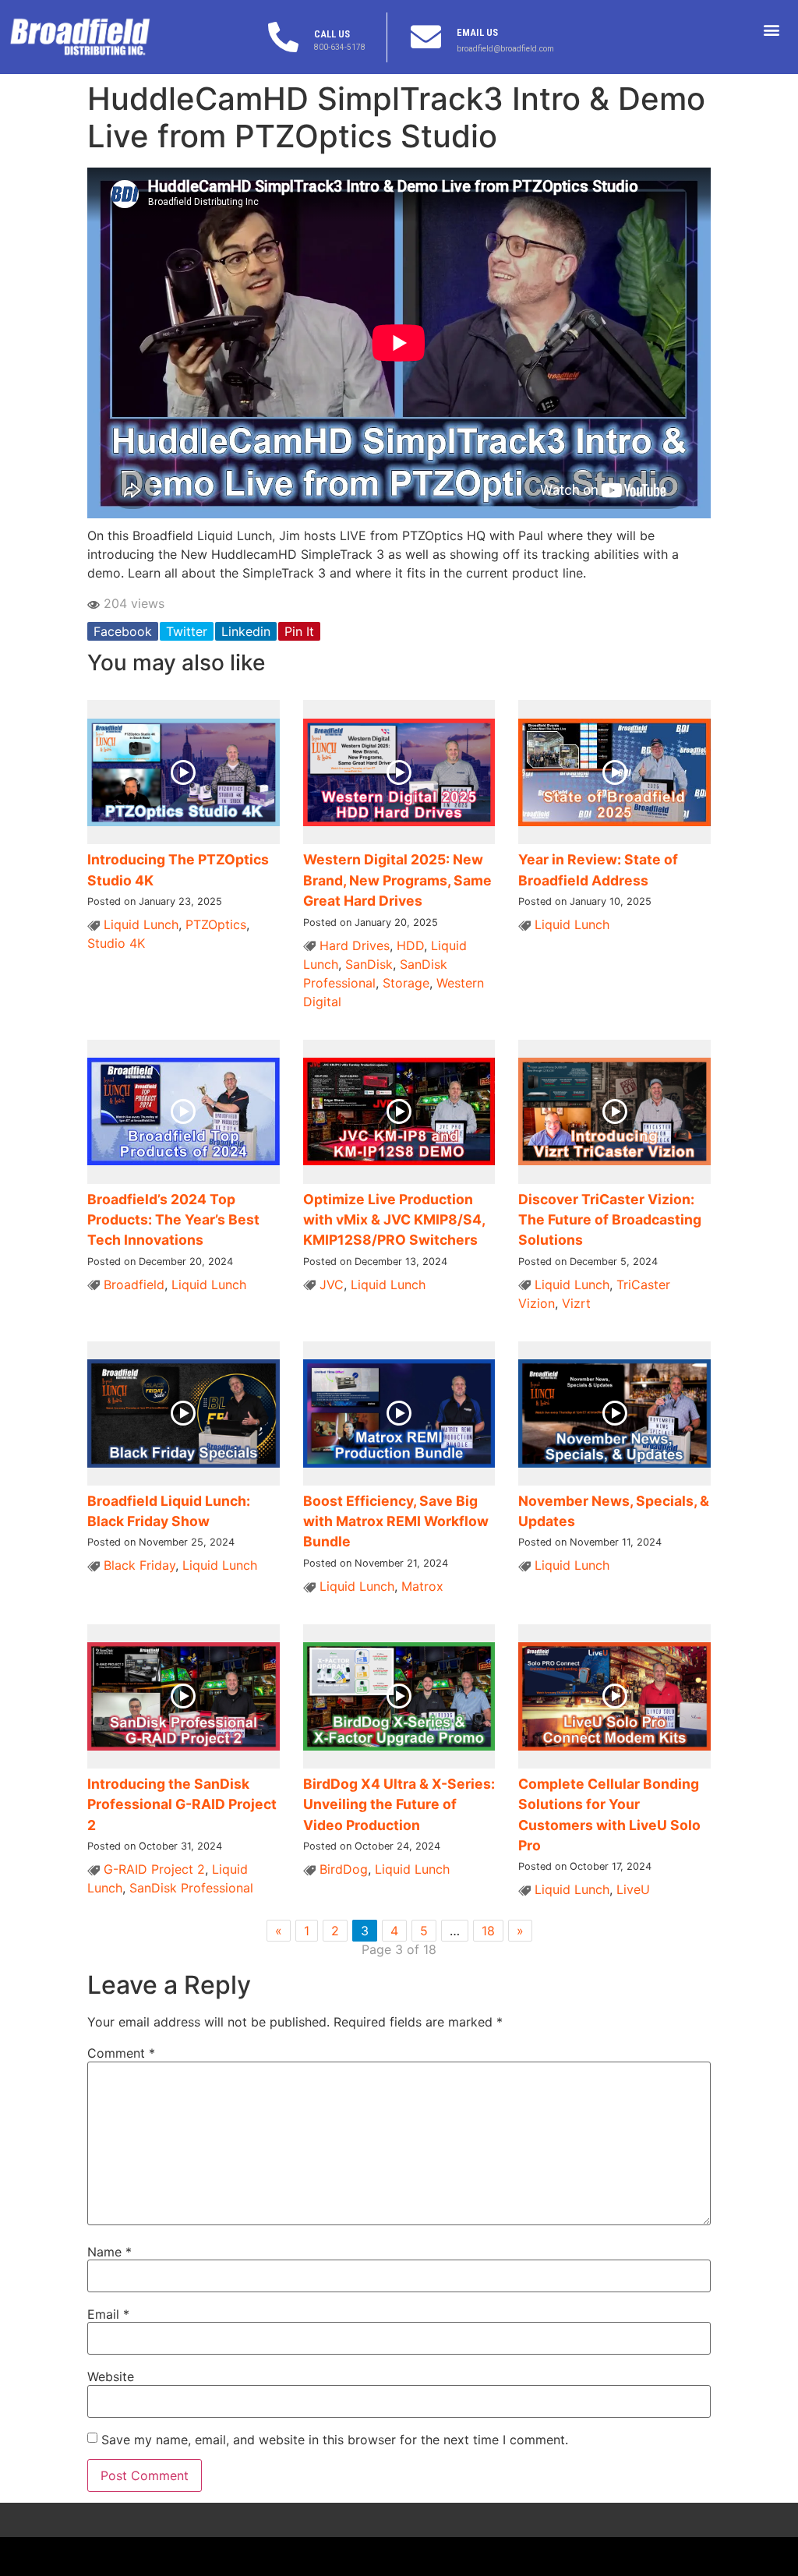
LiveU (633, 1889)
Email (108, 2314)
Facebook (123, 631)
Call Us (332, 34)
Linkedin (246, 631)
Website (111, 2376)
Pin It (299, 631)
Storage (406, 983)
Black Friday (139, 1565)
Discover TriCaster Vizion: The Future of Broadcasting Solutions (610, 1220)
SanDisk (369, 964)
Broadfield (134, 1284)
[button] (772, 29)
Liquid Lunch (141, 924)
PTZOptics (216, 924)
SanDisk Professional (191, 1888)
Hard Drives (355, 945)
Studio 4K (116, 943)
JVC (332, 1284)
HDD (410, 945)
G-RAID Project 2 (154, 1869)
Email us (477, 32)
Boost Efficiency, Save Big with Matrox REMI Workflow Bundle (396, 1521)
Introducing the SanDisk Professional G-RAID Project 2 (182, 1804)
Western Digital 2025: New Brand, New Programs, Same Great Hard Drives (397, 880)
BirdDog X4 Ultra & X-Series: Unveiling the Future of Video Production (399, 1804)
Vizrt (576, 1303)
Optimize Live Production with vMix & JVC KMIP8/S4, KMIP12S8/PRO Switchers (394, 1220)
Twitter (187, 631)
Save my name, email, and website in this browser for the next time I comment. (335, 2440)
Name (109, 2252)
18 (488, 1931)
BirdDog (344, 1869)
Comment (121, 2053)
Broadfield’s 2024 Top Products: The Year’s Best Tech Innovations (173, 1220)
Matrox (422, 1586)
